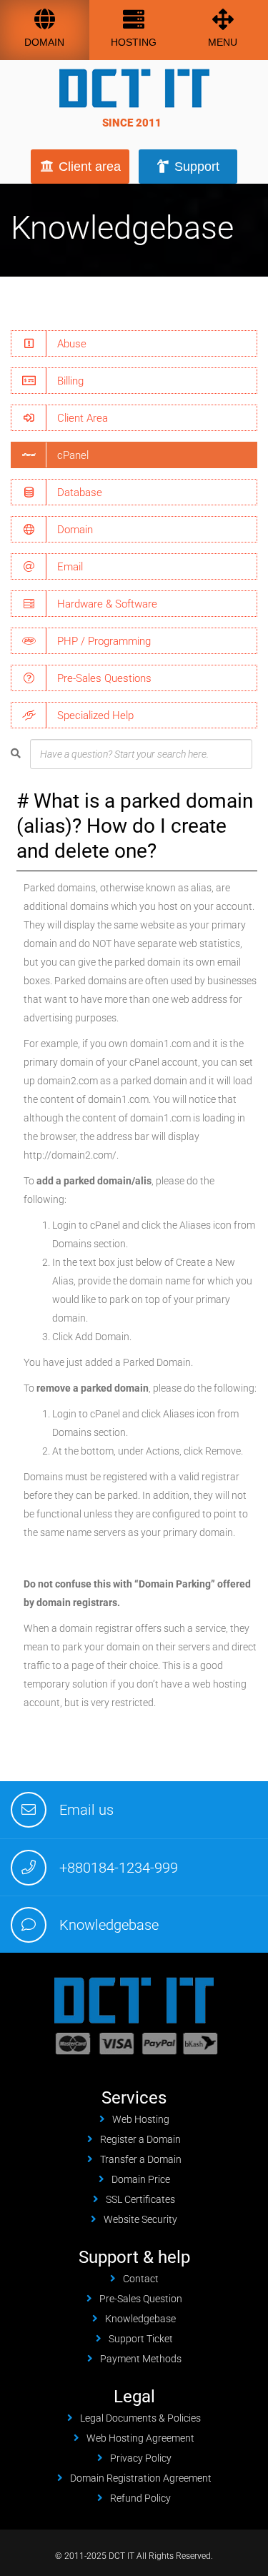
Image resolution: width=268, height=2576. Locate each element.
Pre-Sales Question (141, 2299)
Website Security (140, 2219)
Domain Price (141, 2179)
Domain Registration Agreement (141, 2478)
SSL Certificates (140, 2199)
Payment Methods (141, 2359)
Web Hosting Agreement (140, 2438)
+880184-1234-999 (119, 1868)
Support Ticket (141, 2339)
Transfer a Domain (141, 2159)
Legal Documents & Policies (140, 2418)
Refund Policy (140, 2498)
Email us (86, 1810)
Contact (141, 2279)
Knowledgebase (109, 1925)
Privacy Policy (141, 2458)
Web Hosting (141, 2119)
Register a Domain (140, 2139)
